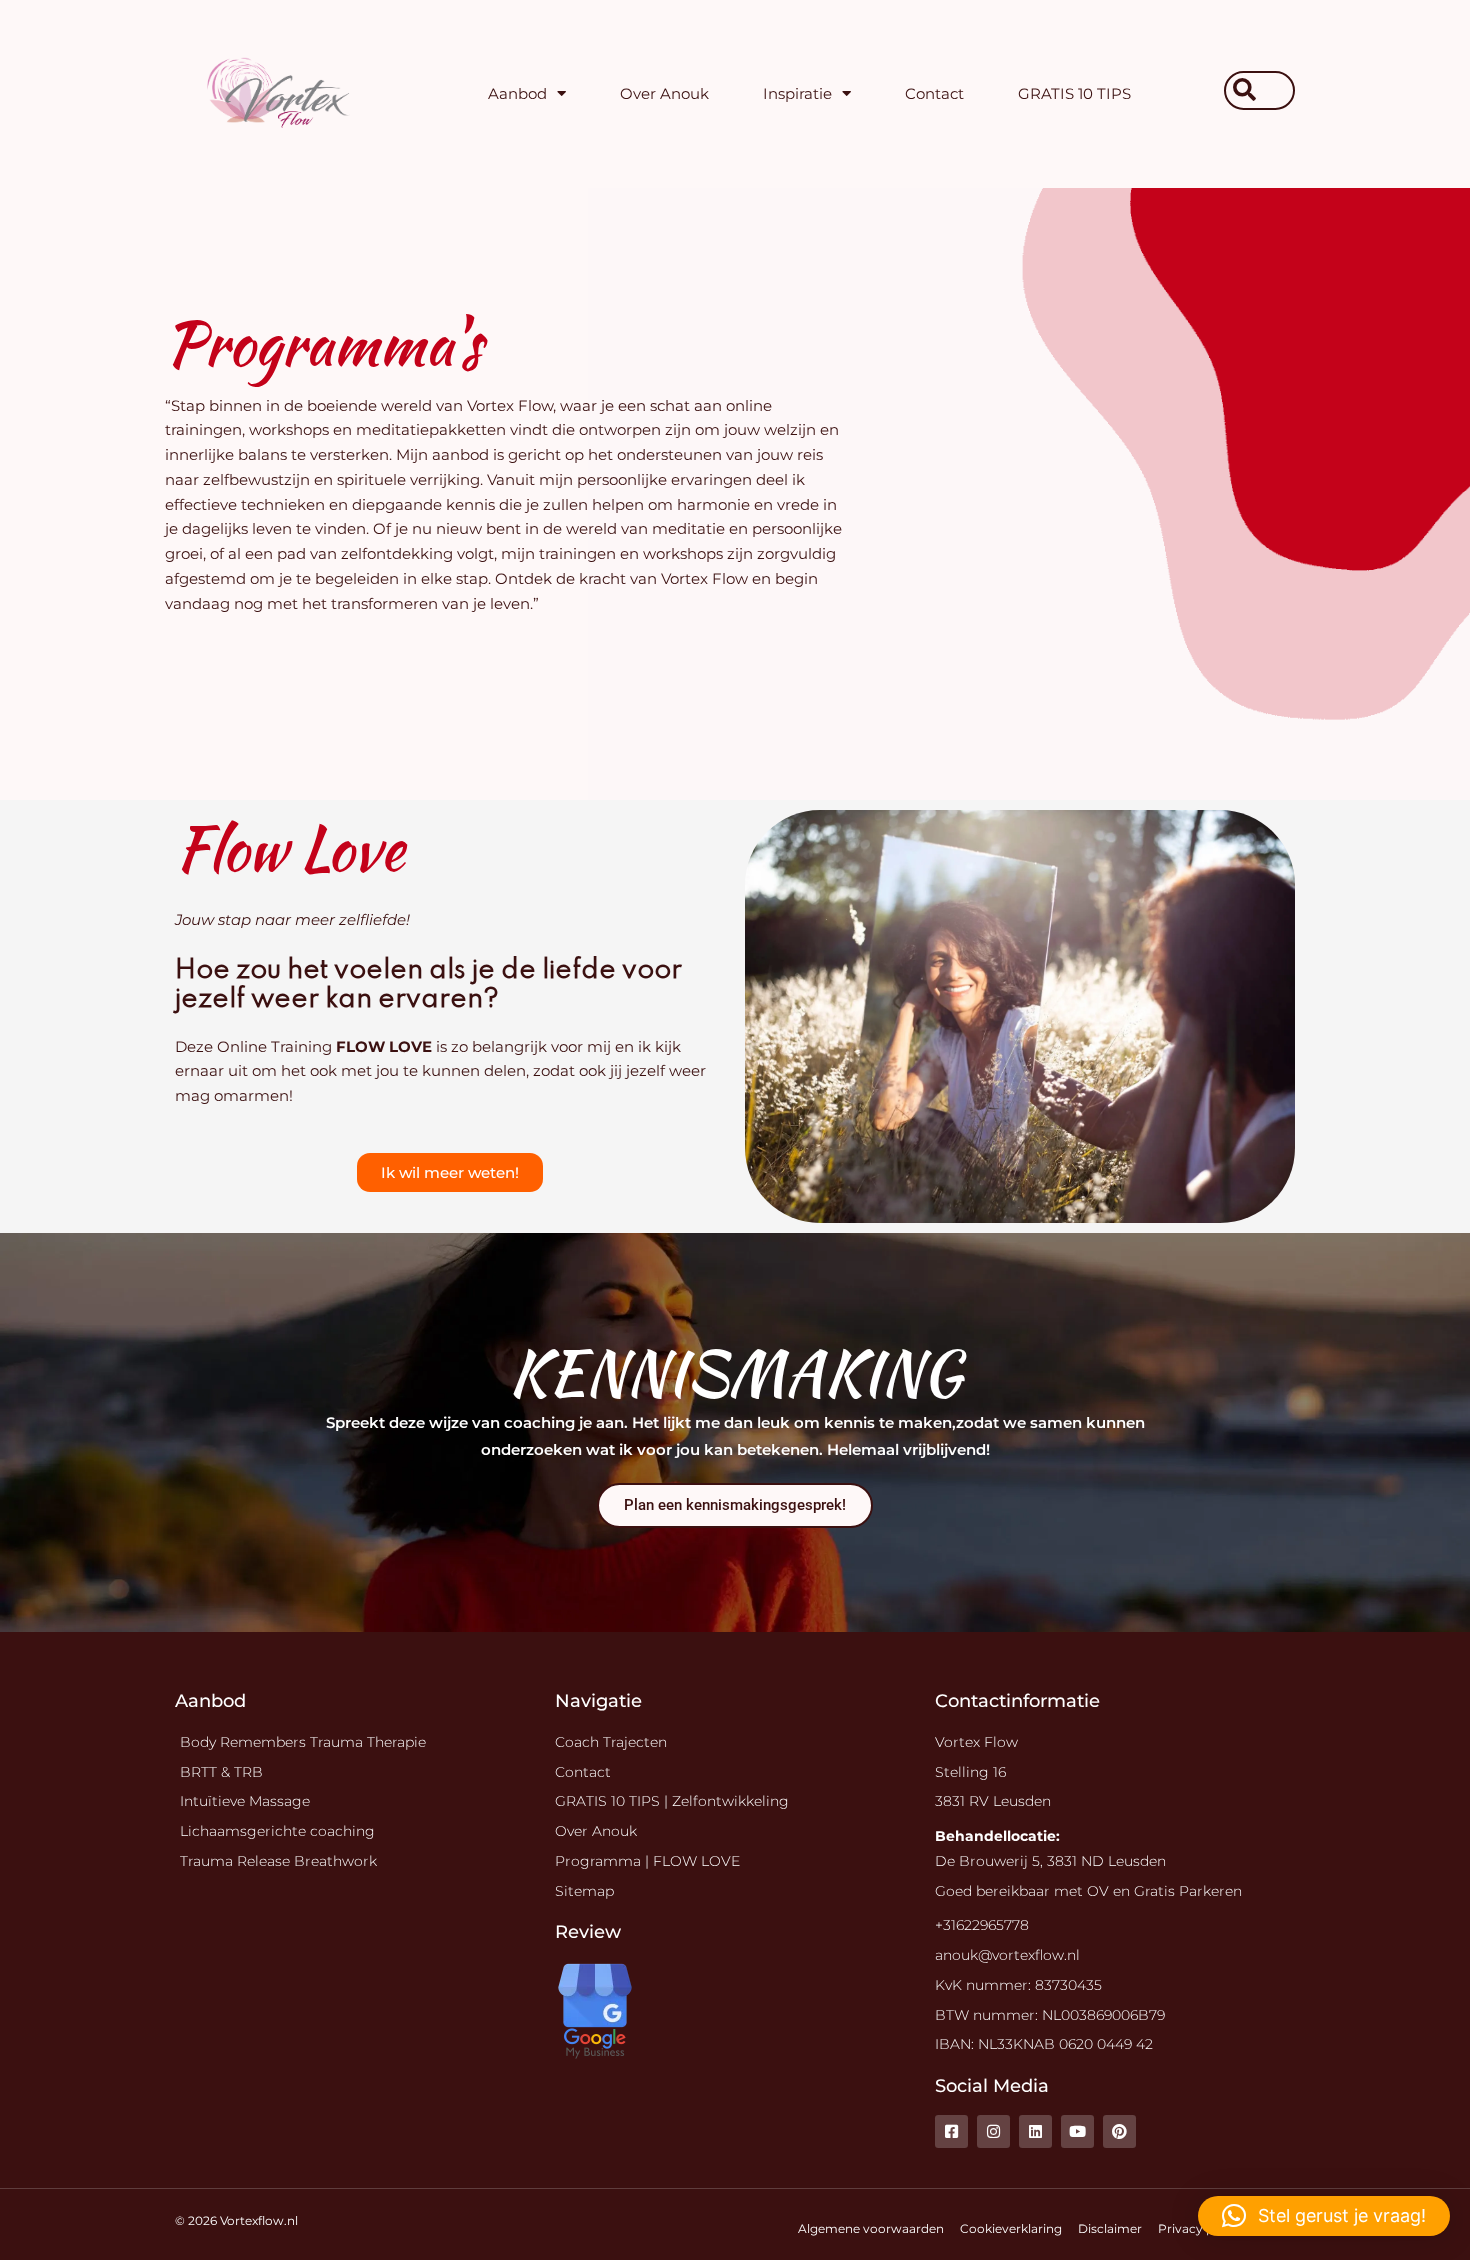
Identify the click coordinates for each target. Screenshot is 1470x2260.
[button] (1324, 2216)
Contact (934, 93)
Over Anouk (664, 93)
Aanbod (517, 93)
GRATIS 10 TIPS (1074, 93)
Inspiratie (797, 93)
